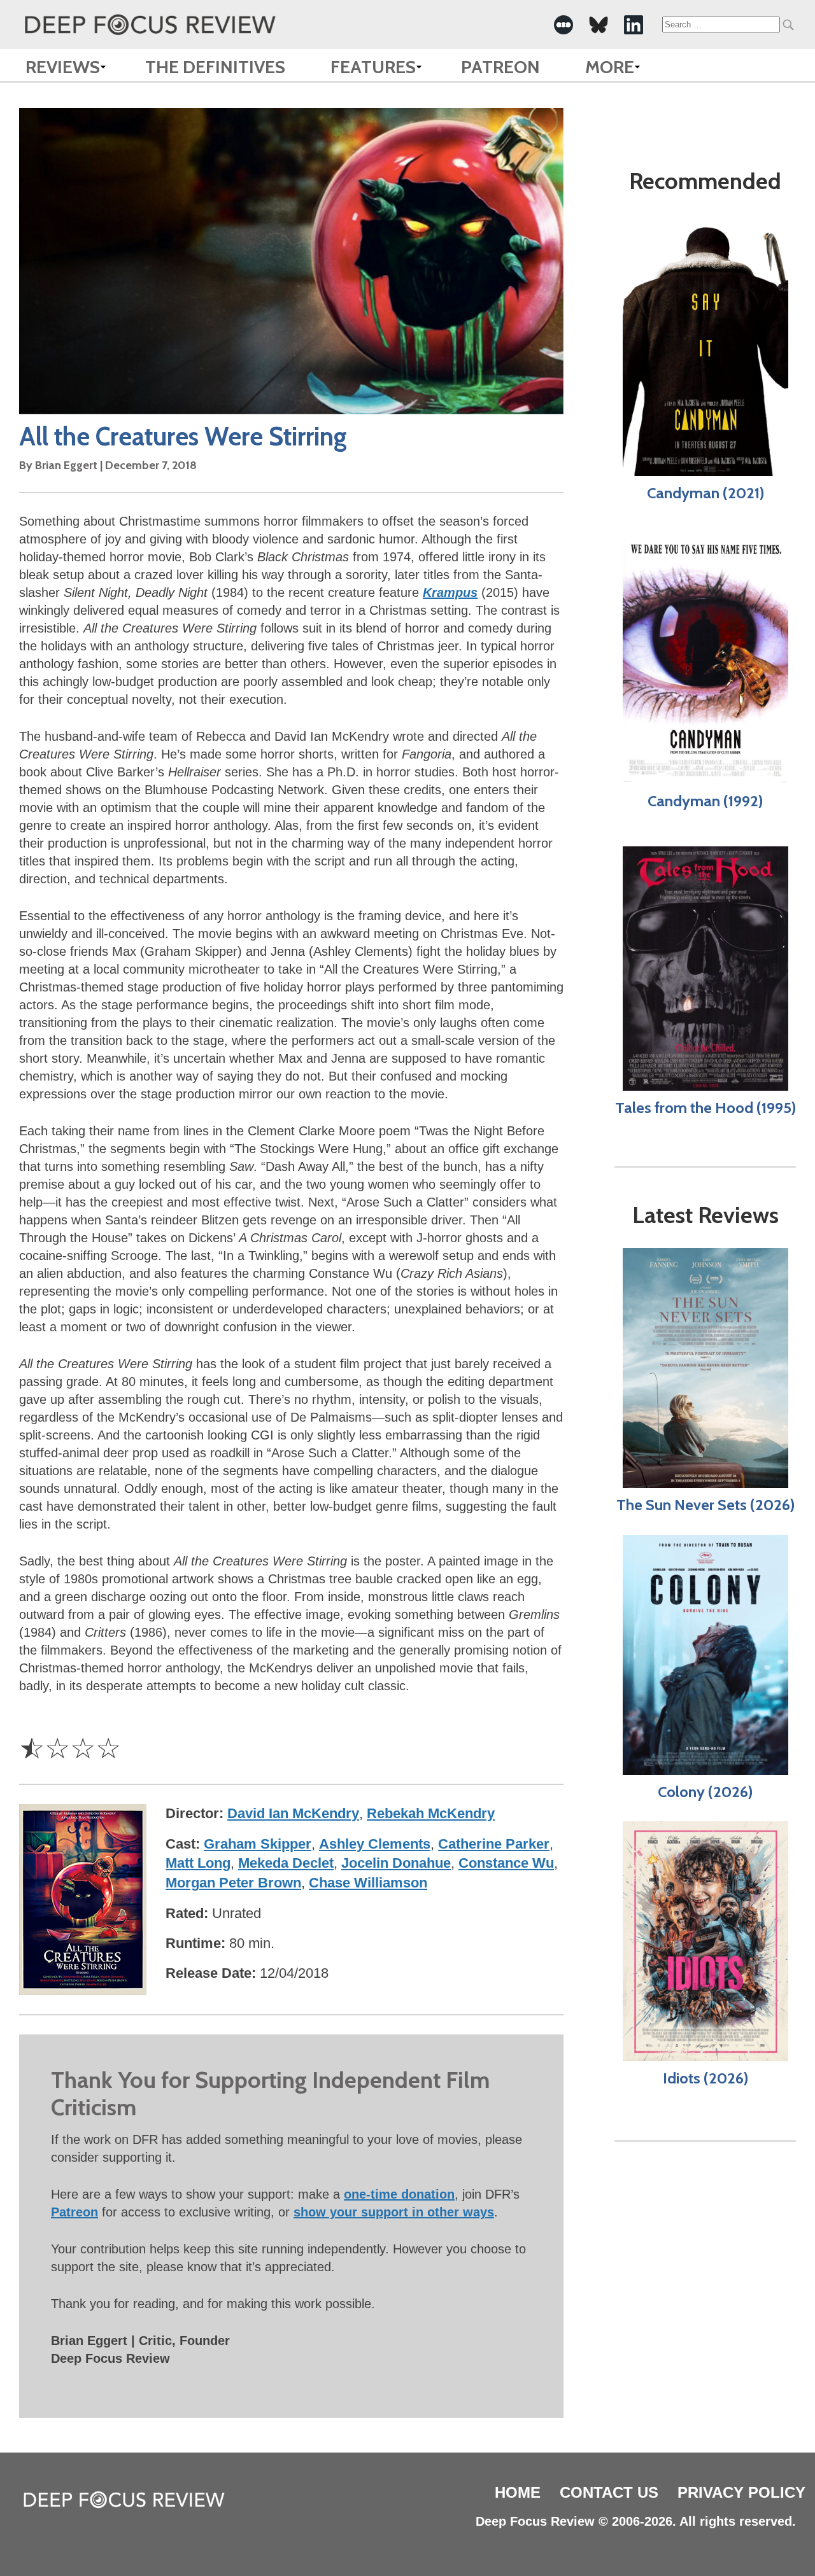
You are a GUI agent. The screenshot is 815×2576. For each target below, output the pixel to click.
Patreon (500, 67)
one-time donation (399, 2194)
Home (518, 2492)
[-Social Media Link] (563, 25)
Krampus (450, 592)
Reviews (63, 67)
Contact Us (609, 2492)
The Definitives (215, 67)
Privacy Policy (741, 2492)
